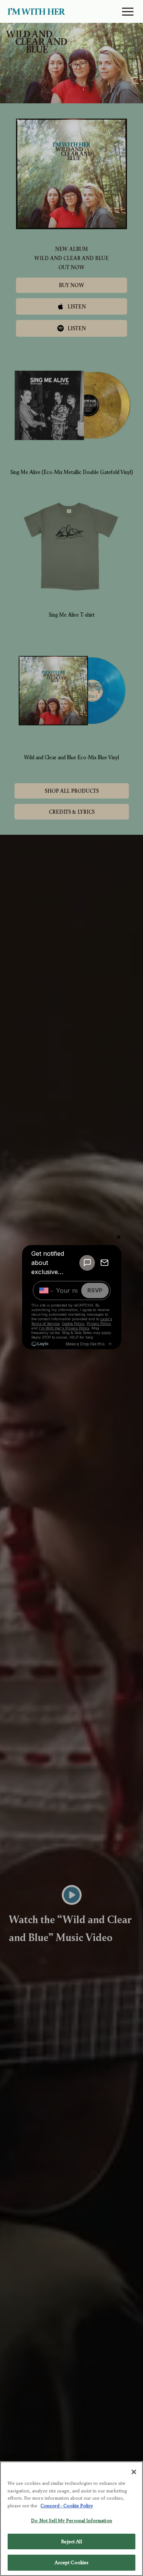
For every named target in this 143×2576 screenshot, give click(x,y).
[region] (71, 2519)
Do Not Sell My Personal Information (71, 2521)
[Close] (134, 2472)
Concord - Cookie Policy (67, 2506)
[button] (128, 12)
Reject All (71, 2541)
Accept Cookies (72, 2562)
